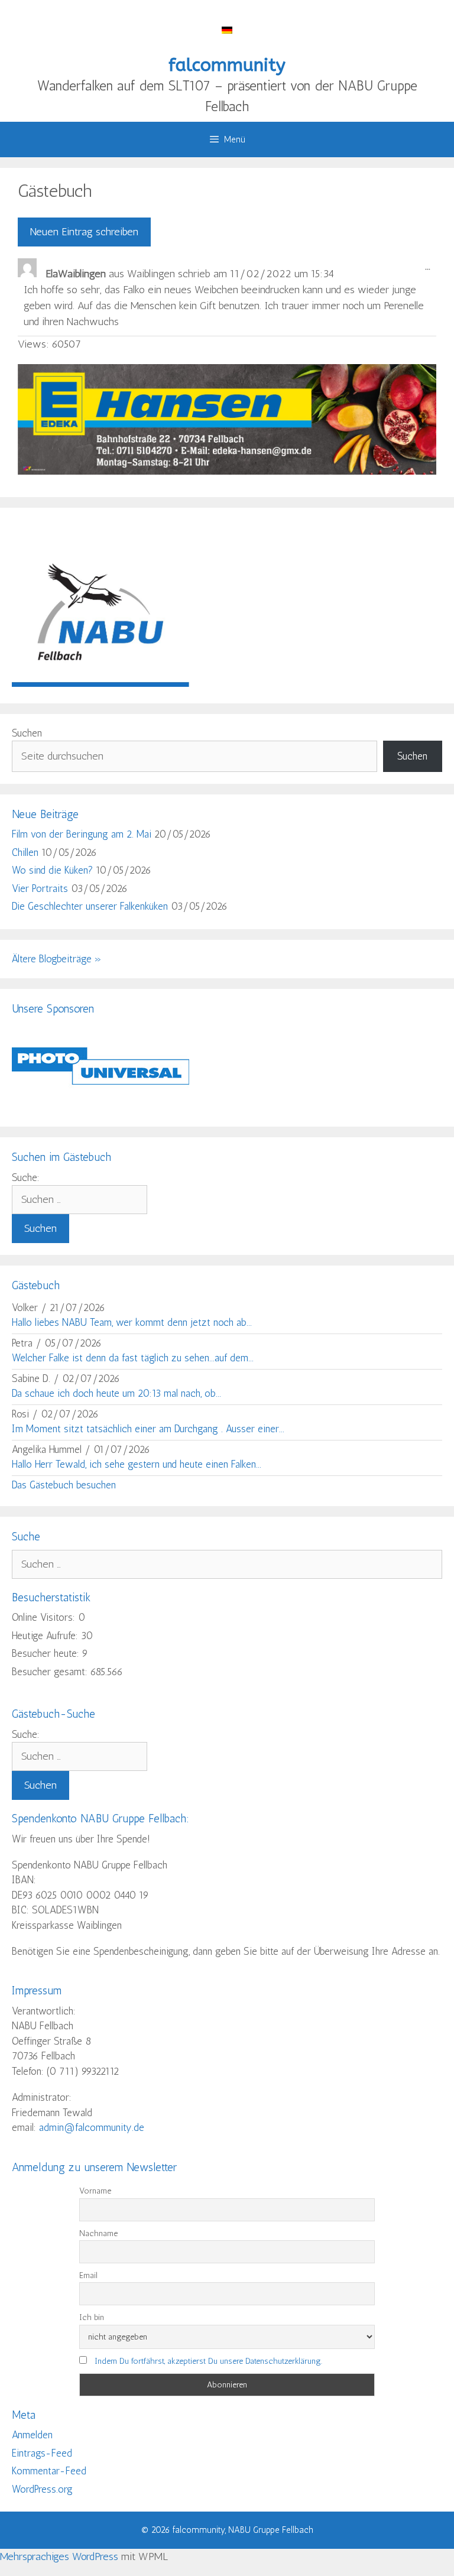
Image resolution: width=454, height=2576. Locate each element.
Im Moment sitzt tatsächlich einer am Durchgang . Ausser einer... (148, 1429)
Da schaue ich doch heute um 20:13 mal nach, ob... (116, 1393)
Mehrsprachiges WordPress (59, 2556)
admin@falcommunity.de (92, 2127)
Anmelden (32, 2435)
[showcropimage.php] (100, 1107)
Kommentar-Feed (49, 2471)
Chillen (25, 852)
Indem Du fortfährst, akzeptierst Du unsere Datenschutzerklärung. (208, 2361)
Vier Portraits (40, 888)
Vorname (95, 2191)
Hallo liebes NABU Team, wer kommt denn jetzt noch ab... (132, 1322)
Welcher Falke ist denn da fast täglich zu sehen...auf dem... (133, 1358)
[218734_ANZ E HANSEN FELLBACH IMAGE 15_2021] (227, 471)
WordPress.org (42, 2489)
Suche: (26, 1177)
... (431, 270)
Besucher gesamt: (51, 1672)
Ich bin (92, 2317)
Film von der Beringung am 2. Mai (82, 834)
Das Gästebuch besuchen (64, 1485)
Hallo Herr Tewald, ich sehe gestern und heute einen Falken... (137, 1464)
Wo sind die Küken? (52, 870)
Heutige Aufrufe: (46, 1636)
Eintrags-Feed (42, 2453)
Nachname (98, 2233)
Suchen (27, 733)
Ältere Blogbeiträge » (57, 959)
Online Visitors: (45, 1617)
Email (88, 2275)
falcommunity (227, 65)
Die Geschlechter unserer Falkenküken (90, 906)
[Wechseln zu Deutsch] (227, 29)
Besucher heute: (47, 1653)
